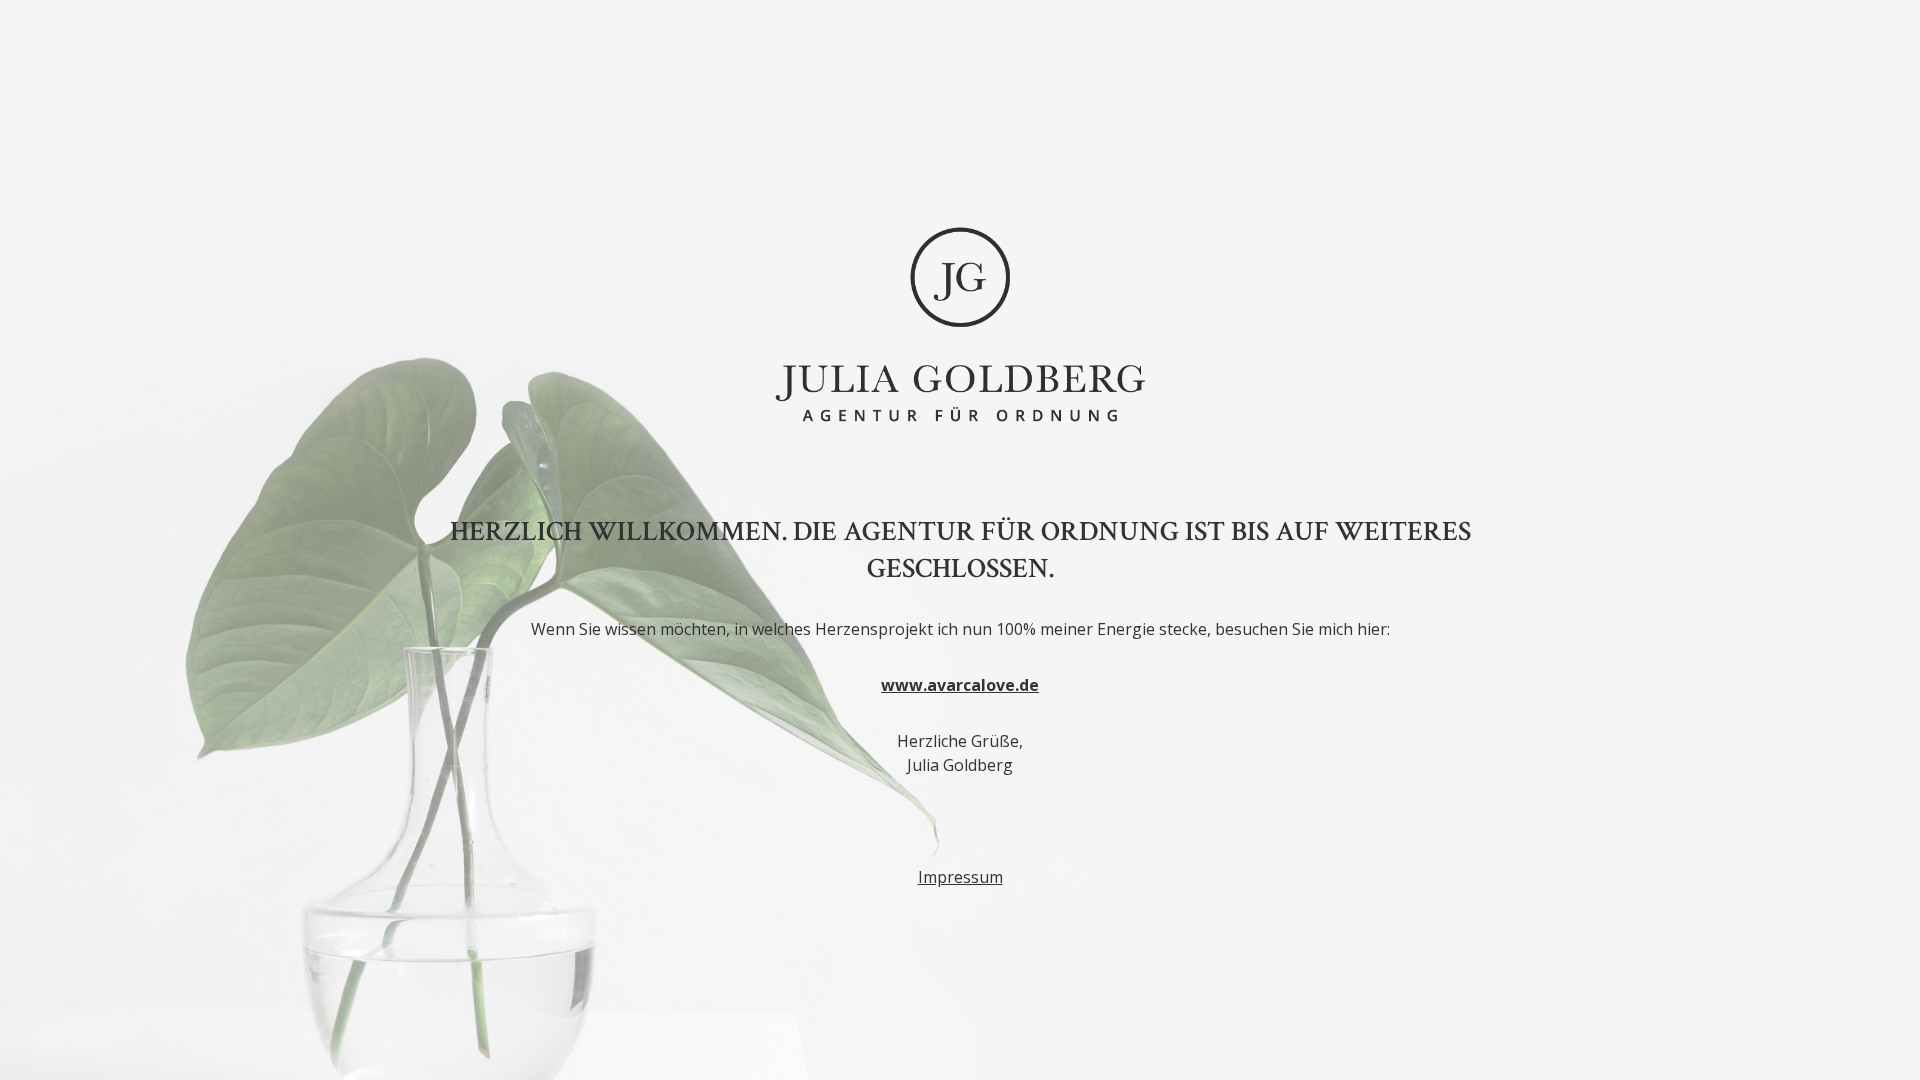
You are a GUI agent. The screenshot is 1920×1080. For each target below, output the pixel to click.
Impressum (960, 877)
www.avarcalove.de (960, 685)
